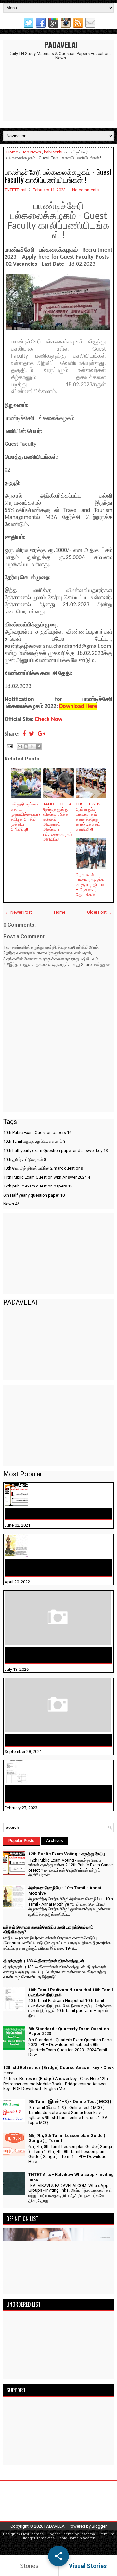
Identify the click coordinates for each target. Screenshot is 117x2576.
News (11, 1204)
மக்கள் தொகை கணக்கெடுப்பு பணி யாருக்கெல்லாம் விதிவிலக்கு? (46, 1655)
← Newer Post (19, 912)
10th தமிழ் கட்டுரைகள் (25, 1159)
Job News (31, 152)
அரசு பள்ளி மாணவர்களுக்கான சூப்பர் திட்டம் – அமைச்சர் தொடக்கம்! (91, 885)
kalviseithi (53, 152)
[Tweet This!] (32, 734)
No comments (85, 190)
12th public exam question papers (38, 1186)
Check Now (49, 720)
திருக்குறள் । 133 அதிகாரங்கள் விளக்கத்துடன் (58, 1740)
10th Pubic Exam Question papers (37, 1133)
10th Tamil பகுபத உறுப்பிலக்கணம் (34, 1141)
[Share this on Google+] (41, 734)
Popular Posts (21, 1841)
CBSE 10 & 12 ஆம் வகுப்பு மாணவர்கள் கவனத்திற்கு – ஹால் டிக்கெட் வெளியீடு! (89, 817)
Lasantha (87, 2534)
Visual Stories (88, 2566)
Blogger (99, 2526)
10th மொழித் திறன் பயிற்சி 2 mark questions (45, 1168)
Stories (29, 2566)
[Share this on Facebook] (24, 734)
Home (12, 152)
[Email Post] (9, 746)
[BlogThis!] (26, 747)
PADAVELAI (61, 44)
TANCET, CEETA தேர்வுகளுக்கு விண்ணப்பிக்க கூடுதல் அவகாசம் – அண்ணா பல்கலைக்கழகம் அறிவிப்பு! (58, 822)
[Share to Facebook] (38, 747)
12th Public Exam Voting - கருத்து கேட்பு (52, 1513)
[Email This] (20, 747)
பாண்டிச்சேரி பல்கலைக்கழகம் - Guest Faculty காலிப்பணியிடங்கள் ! (58, 175)
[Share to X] (32, 747)
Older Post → (99, 912)
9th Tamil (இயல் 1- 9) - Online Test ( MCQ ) (70, 2102)
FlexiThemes (32, 2534)
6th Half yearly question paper (34, 1195)
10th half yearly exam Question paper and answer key (56, 1150)
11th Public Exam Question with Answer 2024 (47, 1177)
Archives (55, 1841)
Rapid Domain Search (76, 2538)
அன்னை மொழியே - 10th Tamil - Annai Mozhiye (50, 1568)
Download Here (78, 707)
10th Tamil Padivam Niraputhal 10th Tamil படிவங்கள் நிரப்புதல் (55, 1794)
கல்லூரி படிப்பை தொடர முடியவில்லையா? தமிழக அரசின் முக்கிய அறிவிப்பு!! (26, 817)
